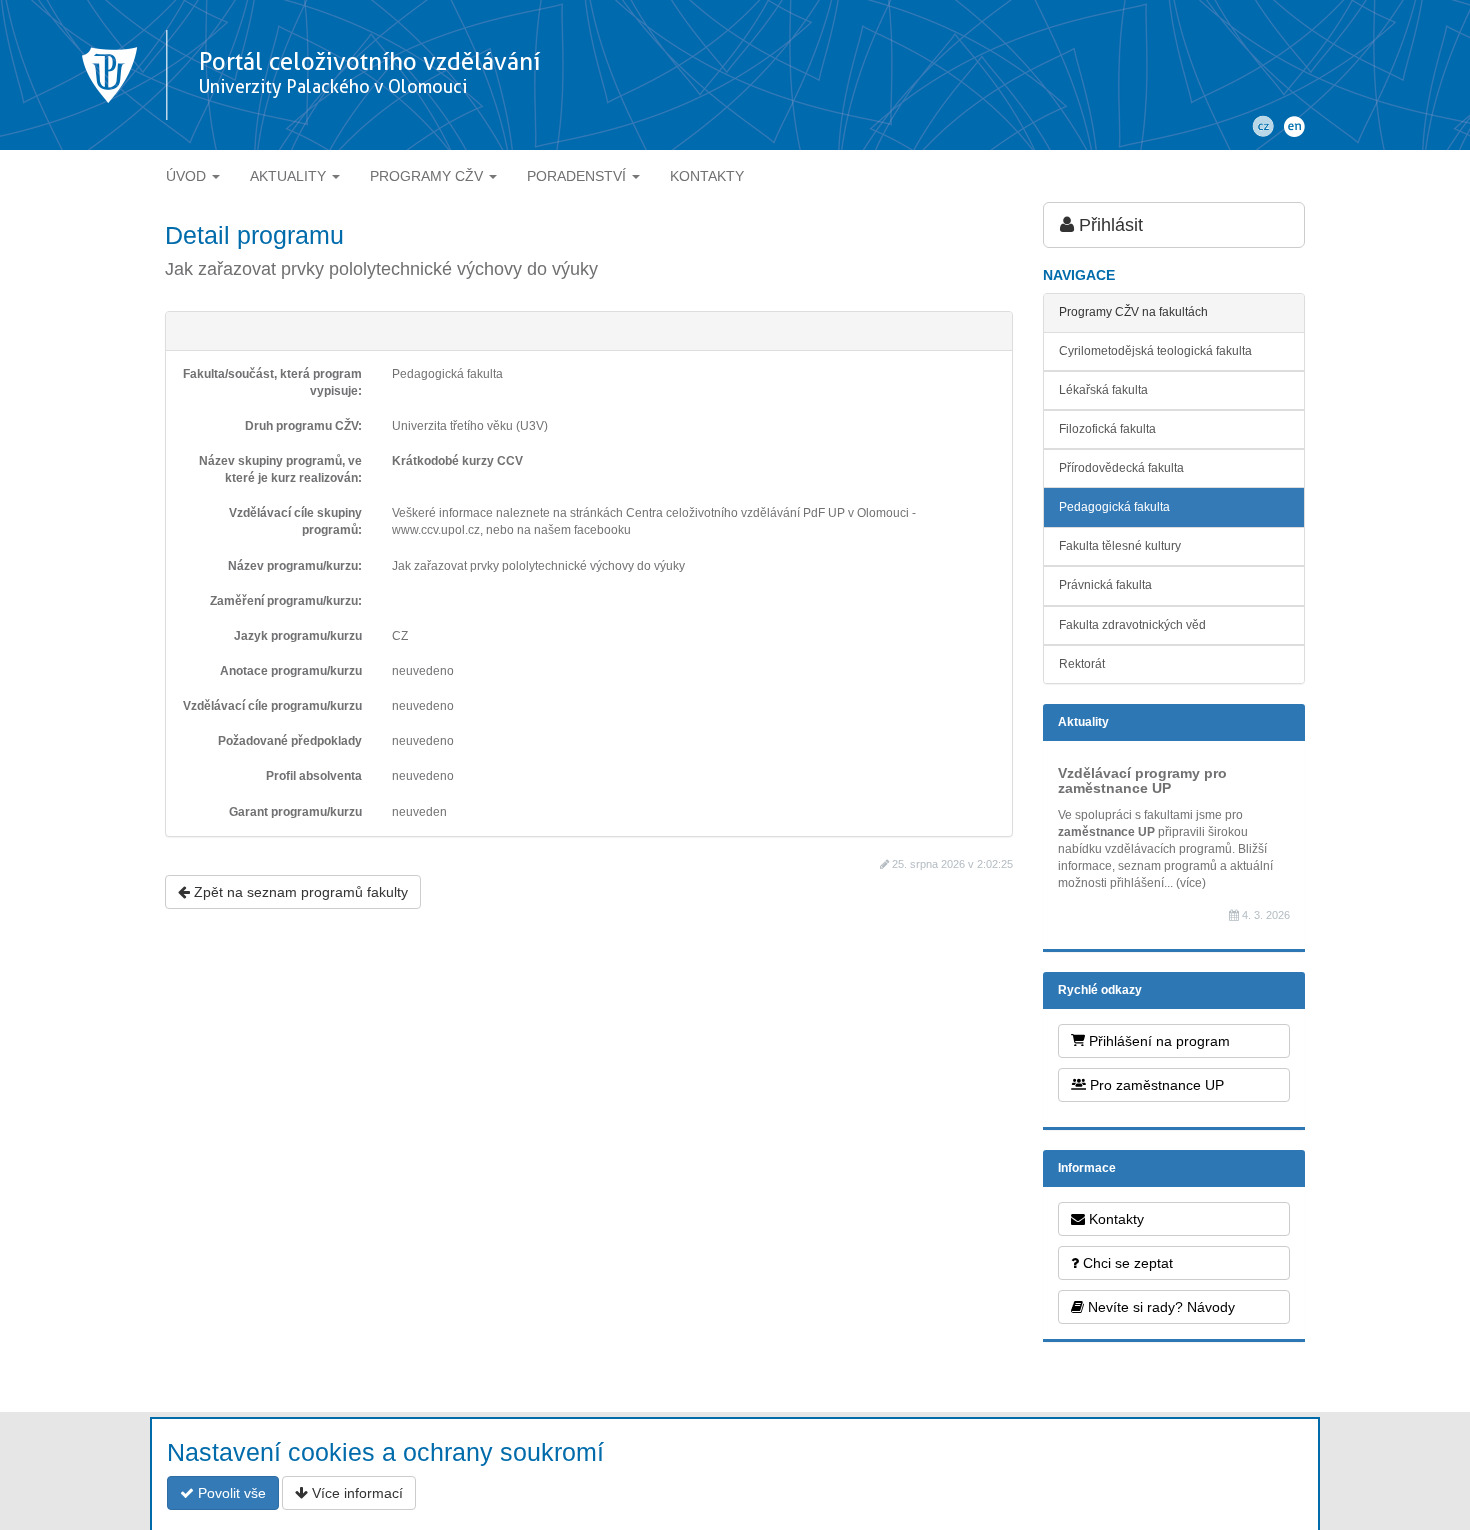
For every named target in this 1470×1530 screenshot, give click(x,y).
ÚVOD (188, 176)
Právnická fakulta (1105, 585)
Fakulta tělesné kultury (1120, 546)
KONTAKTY (707, 176)
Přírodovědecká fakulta (1121, 468)
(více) (1191, 883)
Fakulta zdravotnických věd (1132, 625)
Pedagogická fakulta (1114, 507)
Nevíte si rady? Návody (1159, 1307)
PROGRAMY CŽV (428, 176)
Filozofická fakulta (1107, 429)
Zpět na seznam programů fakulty (299, 892)
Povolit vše (230, 1493)
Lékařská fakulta (1103, 390)
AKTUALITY (290, 176)
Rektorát (1082, 664)
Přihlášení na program (1157, 1041)
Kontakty (1114, 1219)
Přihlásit (1108, 225)
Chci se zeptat (1126, 1263)
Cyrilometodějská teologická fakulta (1155, 351)
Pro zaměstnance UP (1155, 1085)
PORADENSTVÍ (578, 176)
